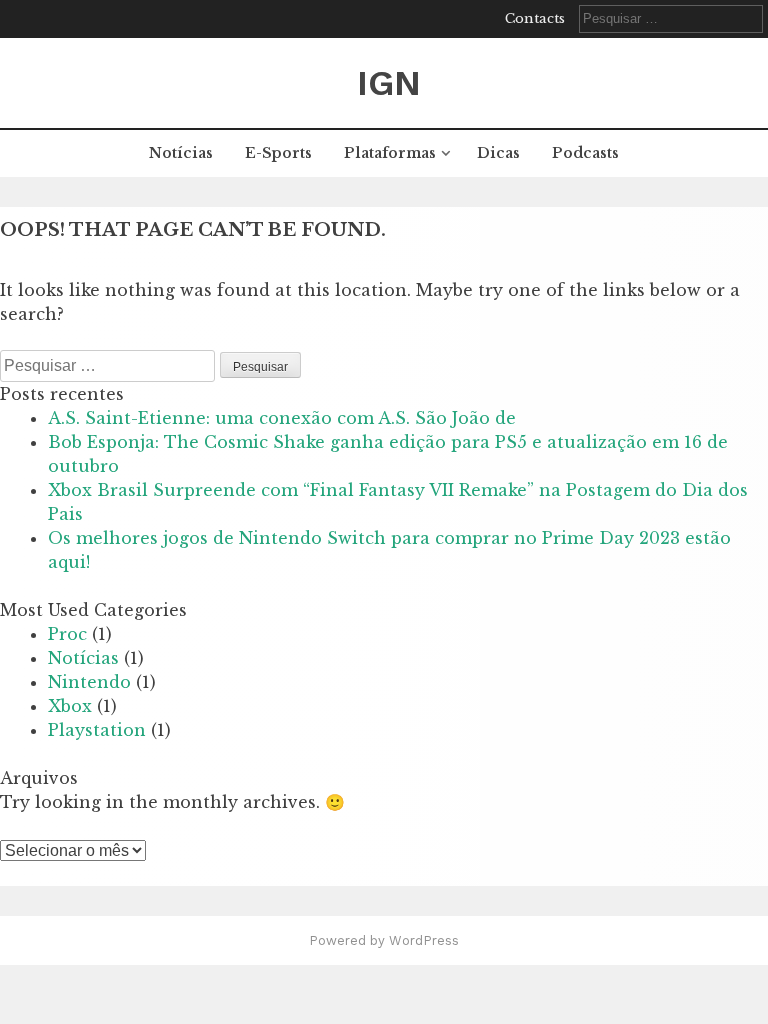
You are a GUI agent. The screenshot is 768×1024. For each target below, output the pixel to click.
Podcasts (585, 153)
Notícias (181, 153)
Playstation (97, 730)
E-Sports (278, 153)
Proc (67, 634)
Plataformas (390, 153)
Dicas (498, 153)
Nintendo (89, 682)
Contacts (535, 18)
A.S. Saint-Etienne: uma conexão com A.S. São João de (282, 418)
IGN (389, 83)
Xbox (70, 706)
